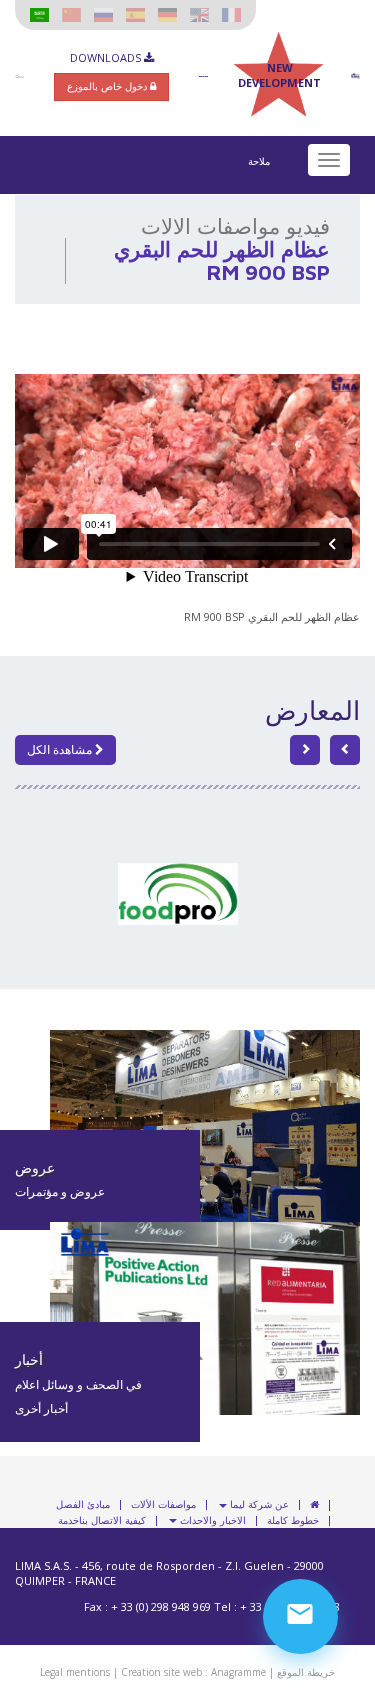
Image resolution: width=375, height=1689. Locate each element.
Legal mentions (75, 1672)
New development (279, 75)
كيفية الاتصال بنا (112, 1521)
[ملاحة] (329, 160)
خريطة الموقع (306, 1672)
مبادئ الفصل (83, 1505)
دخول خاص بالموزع (108, 86)
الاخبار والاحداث (211, 1521)
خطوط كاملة (293, 1521)
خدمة (68, 1521)
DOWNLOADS (107, 57)
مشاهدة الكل (61, 749)
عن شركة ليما (258, 1505)
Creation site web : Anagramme (193, 1672)
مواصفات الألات (163, 1505)
